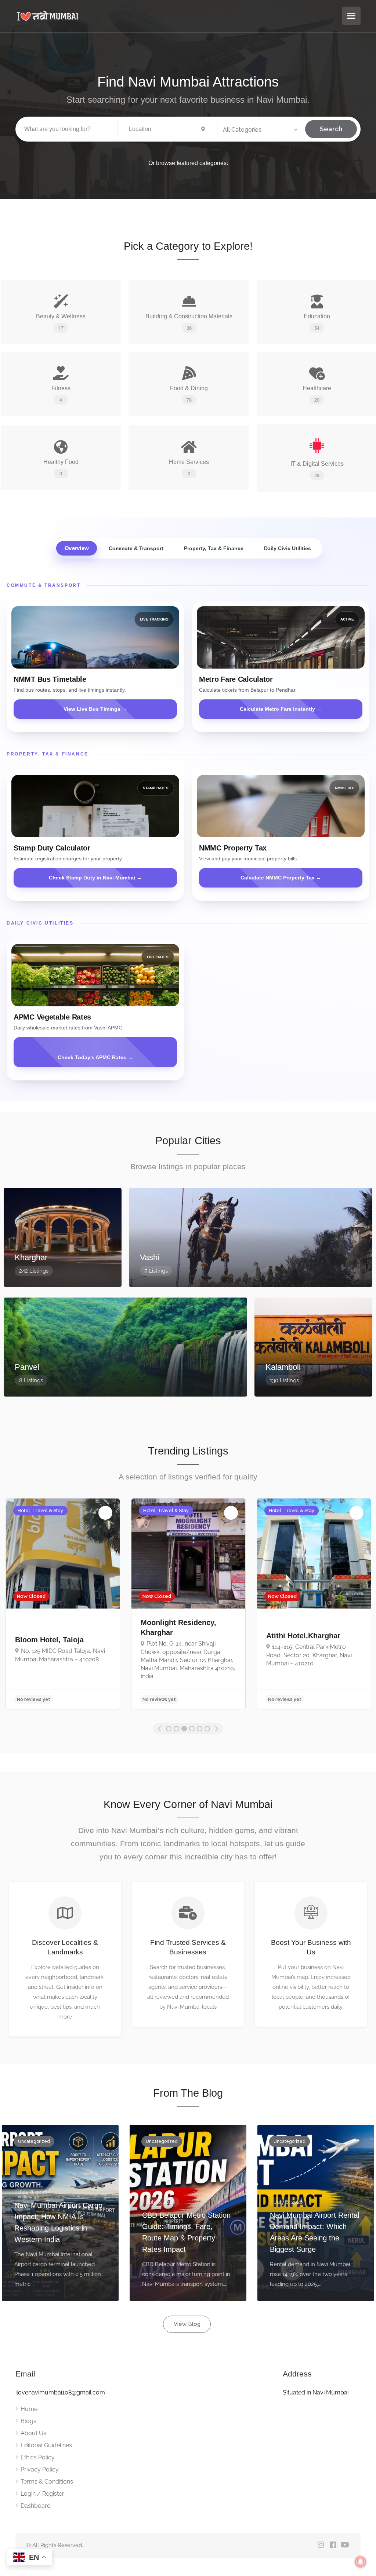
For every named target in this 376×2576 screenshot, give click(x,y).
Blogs (28, 2421)
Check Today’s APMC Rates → (95, 1057)
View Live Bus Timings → (95, 709)
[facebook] (333, 2545)
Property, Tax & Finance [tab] (214, 548)
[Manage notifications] (361, 2562)
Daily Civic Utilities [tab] (288, 548)
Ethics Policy (38, 2457)
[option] (63, 1604)
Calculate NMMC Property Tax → (281, 878)
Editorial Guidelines (46, 2445)
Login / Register (42, 2494)
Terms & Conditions (47, 2482)
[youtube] (345, 2545)
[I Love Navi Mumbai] (175, 16)
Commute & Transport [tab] (136, 548)
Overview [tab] (77, 548)
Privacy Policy (40, 2469)
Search (331, 129)
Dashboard (36, 2506)
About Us (33, 2433)
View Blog (187, 2324)
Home (29, 2409)
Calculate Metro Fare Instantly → (281, 709)
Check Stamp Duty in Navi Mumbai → (95, 878)
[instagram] (321, 2545)
